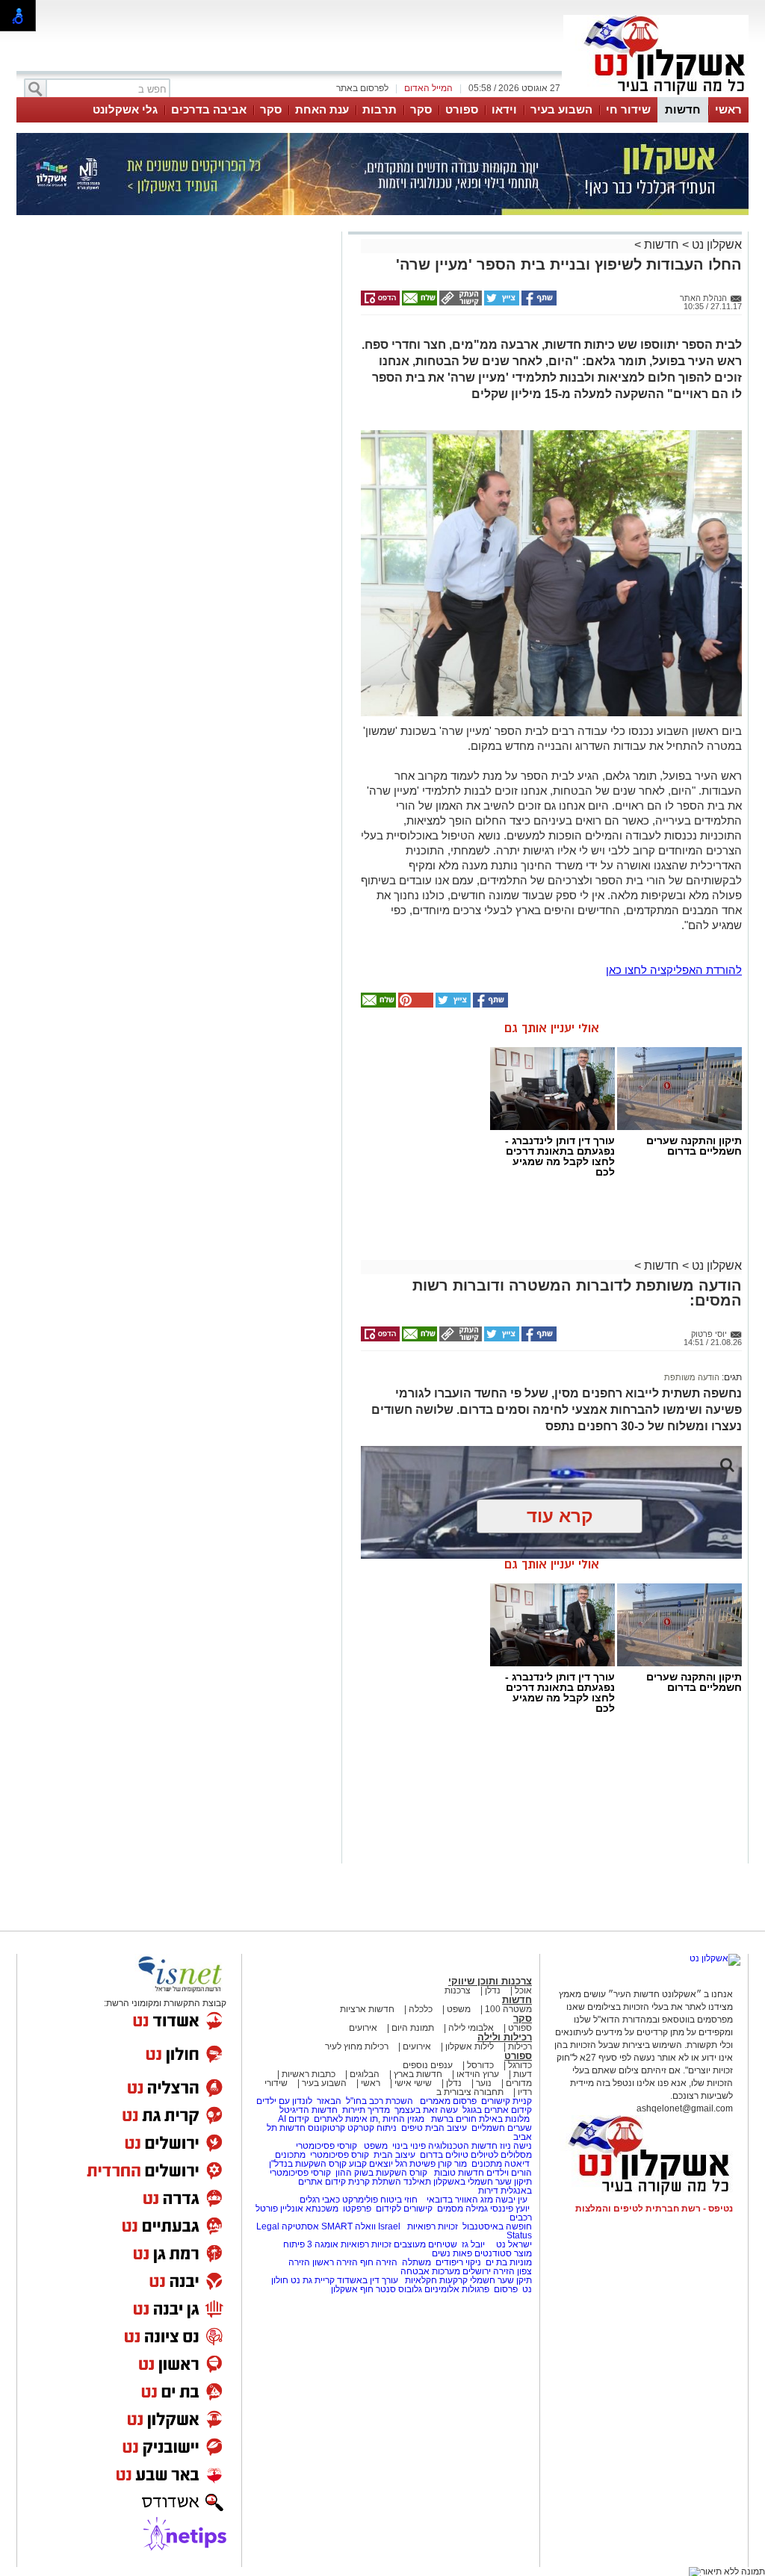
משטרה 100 (508, 2009)
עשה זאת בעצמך (426, 2110)
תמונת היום (413, 2028)
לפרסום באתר (362, 88)
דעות (523, 2074)
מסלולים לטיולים (501, 2155)
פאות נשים (452, 2253)
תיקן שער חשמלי (501, 2280)
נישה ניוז (516, 2146)
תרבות (380, 109)
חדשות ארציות (367, 2009)
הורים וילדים (509, 2173)
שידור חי (628, 109)
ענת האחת (322, 109)
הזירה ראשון (335, 2262)
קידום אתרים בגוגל (496, 2110)
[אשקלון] (656, 96)
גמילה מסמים (462, 2209)
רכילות (520, 2046)
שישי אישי (413, 2083)
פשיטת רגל (415, 2164)
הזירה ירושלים (489, 2271)
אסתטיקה (300, 2226)
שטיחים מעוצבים (425, 2244)
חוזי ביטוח (399, 2200)
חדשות (683, 109)
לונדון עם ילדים (284, 2101)
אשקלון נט (715, 245)
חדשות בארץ (418, 2074)
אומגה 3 (323, 2244)
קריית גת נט (313, 2280)
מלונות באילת (504, 2119)
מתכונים (290, 2155)
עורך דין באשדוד (368, 2280)
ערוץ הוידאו (478, 2074)
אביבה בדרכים (209, 109)
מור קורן (452, 2164)
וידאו (504, 109)
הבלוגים (365, 2074)
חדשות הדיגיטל (307, 2110)
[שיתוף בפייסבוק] (538, 302)
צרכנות (458, 1990)
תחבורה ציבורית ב (470, 2092)
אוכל (523, 1990)
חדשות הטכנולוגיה (463, 2146)
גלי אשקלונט (125, 109)
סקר (421, 109)
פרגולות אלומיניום (457, 2289)
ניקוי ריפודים (458, 2262)
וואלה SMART (349, 2226)
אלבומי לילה (471, 2028)
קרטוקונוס (326, 2128)
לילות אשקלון (470, 2046)
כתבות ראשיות (309, 2074)
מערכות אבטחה (430, 2271)
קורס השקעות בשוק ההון (382, 2173)
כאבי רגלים (319, 2200)
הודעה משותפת (692, 1377)
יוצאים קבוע (371, 2164)
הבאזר (329, 2101)
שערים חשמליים (501, 2128)
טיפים (412, 2128)
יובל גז (473, 2244)
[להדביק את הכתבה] (415, 1005)
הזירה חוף (379, 2262)
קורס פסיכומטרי (340, 2155)
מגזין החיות (403, 2119)
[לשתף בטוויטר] (501, 302)
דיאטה (517, 2164)
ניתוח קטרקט (372, 2128)
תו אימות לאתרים (345, 2119)
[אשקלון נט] (715, 1958)
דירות (488, 2191)
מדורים (519, 2083)
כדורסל (480, 2065)
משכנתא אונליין (309, 2209)
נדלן (493, 1990)
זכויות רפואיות (433, 2226)
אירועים (363, 2028)
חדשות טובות (459, 2173)
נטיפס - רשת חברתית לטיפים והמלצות (654, 2209)
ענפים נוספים (428, 2065)
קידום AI (294, 2119)
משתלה (416, 2262)
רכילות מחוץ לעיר (357, 2046)
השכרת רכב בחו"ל (380, 2101)
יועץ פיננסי (510, 2209)
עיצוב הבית (446, 2128)
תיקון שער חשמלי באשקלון (483, 2182)
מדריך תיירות (366, 2110)
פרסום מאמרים (448, 2101)
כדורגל (520, 2065)
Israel (389, 2226)
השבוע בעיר (561, 109)
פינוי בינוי (408, 2146)
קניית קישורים (507, 2101)
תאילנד (417, 2182)
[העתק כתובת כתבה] (459, 302)
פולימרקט (360, 2200)
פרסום (505, 2289)
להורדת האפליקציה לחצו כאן (674, 970)
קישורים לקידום (404, 2209)
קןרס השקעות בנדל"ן (308, 2164)
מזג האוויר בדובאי (460, 2200)
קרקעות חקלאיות (435, 2280)
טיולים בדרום (443, 2155)
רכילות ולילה (505, 2037)
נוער (484, 2083)
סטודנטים (493, 2253)
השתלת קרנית (375, 2182)
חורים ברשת (453, 2119)
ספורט (462, 109)
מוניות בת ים (508, 2262)
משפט (459, 2009)
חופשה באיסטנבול (497, 2226)
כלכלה (421, 2009)
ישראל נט (513, 2244)
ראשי (728, 109)
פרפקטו (357, 2209)
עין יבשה (511, 2200)
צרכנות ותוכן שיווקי (490, 1981)
